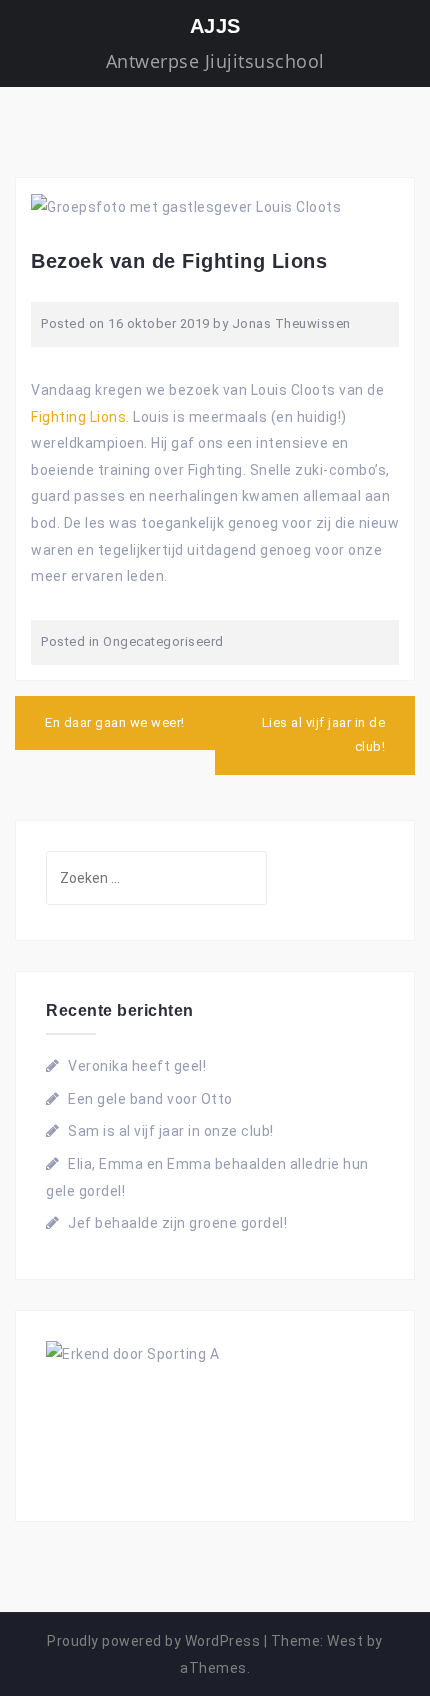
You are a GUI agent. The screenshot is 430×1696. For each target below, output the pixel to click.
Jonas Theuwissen (291, 323)
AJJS (215, 26)
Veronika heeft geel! (137, 1066)
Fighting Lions (78, 417)
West (345, 1641)
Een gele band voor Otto (150, 1099)
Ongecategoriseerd (163, 641)
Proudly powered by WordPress (153, 1641)
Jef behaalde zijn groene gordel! (177, 1223)
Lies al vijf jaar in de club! (324, 735)
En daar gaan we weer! (115, 722)
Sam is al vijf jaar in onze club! (171, 1131)
